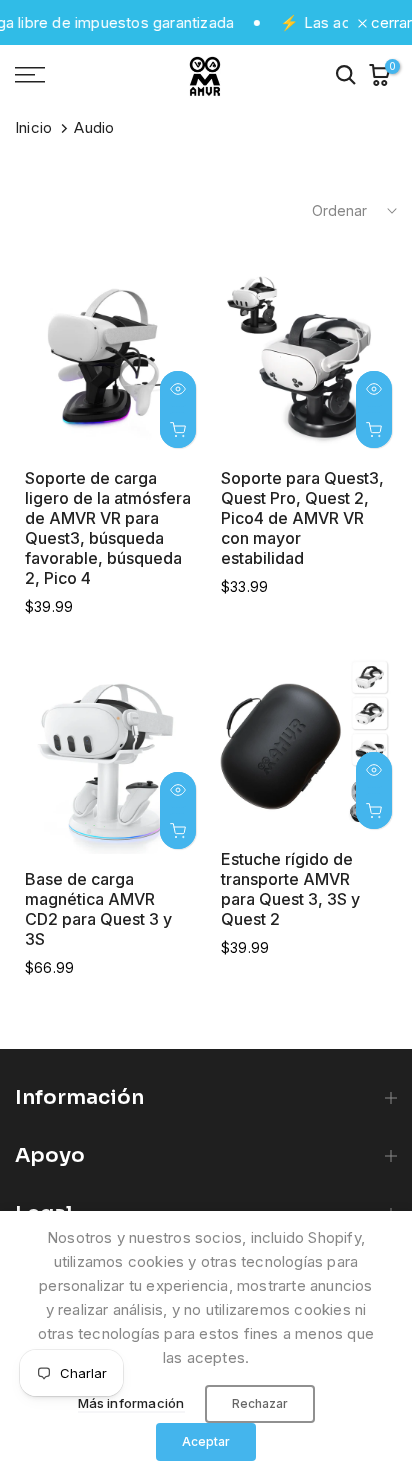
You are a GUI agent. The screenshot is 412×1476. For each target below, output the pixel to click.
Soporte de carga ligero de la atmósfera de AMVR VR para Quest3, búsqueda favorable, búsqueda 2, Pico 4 (108, 528)
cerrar (389, 22)
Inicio (33, 127)
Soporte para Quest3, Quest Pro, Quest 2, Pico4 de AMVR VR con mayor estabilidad (302, 518)
